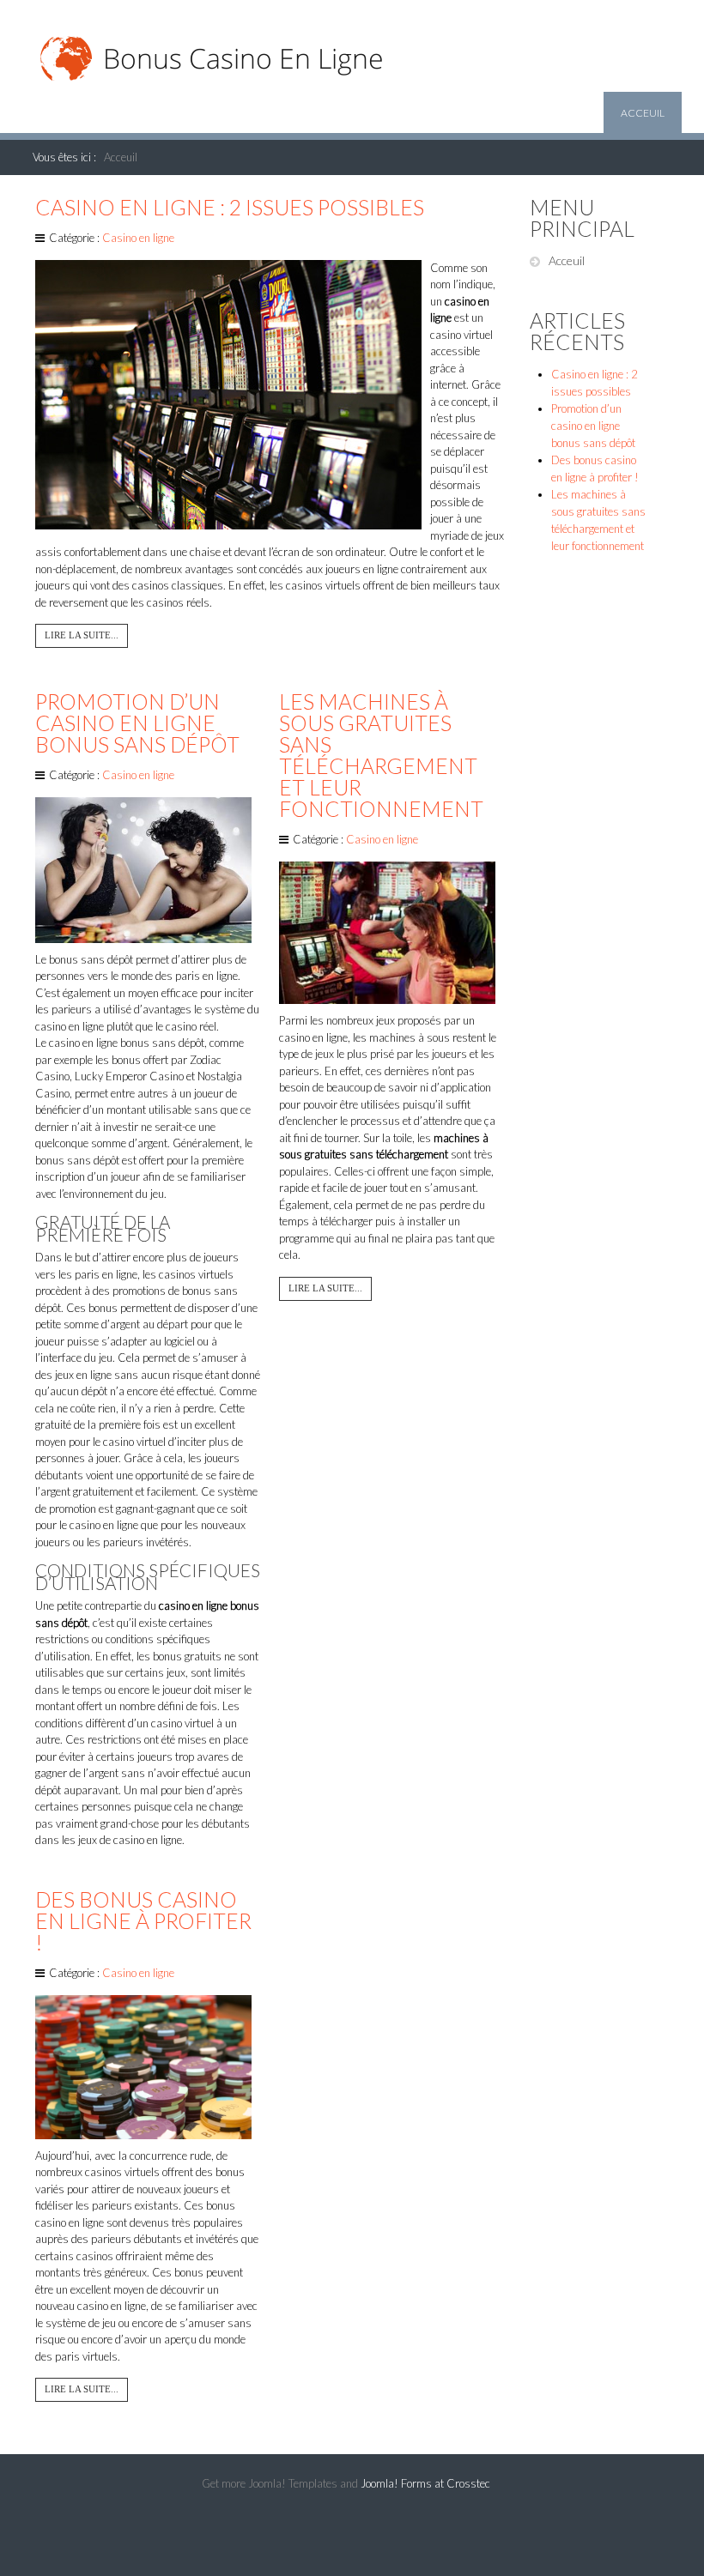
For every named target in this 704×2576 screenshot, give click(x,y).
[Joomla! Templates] (352, 2541)
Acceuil (643, 113)
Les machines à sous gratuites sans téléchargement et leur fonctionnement (381, 755)
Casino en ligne (138, 238)
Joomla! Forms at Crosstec (425, 2483)
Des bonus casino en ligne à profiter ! (143, 1921)
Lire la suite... (82, 635)
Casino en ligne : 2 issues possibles (230, 207)
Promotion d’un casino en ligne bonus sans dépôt (137, 723)
